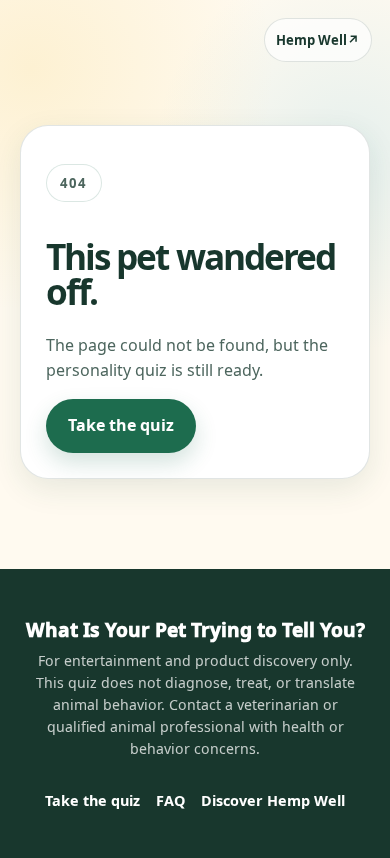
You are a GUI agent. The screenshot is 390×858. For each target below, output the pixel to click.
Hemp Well (318, 40)
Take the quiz (121, 425)
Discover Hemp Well (273, 800)
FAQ (170, 800)
